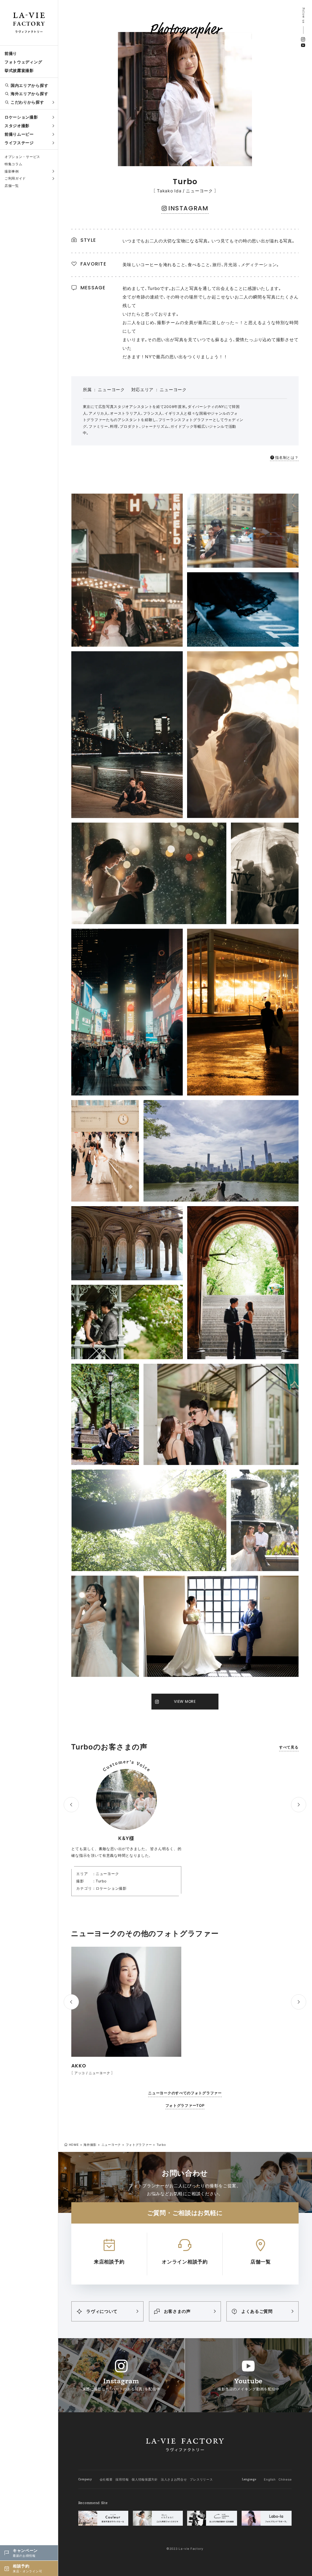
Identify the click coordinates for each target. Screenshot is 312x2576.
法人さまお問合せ (174, 2479)
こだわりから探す (27, 102)
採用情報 (122, 2479)
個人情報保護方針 (145, 2479)
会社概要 (106, 2479)
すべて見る (289, 1747)
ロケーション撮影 (21, 117)
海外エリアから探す (29, 94)
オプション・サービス (22, 157)
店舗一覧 (12, 186)
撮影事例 (12, 171)
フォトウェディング (23, 62)
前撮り (11, 53)
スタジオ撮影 (17, 126)
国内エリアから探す (29, 85)
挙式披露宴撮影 (19, 70)
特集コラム (14, 164)
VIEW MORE (185, 1701)
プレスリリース (201, 2479)
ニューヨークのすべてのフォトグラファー (185, 2093)
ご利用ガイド (15, 178)
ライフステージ (19, 143)
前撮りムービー (19, 134)
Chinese (285, 2479)
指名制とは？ (287, 457)
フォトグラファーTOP (185, 2105)
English (270, 2479)
